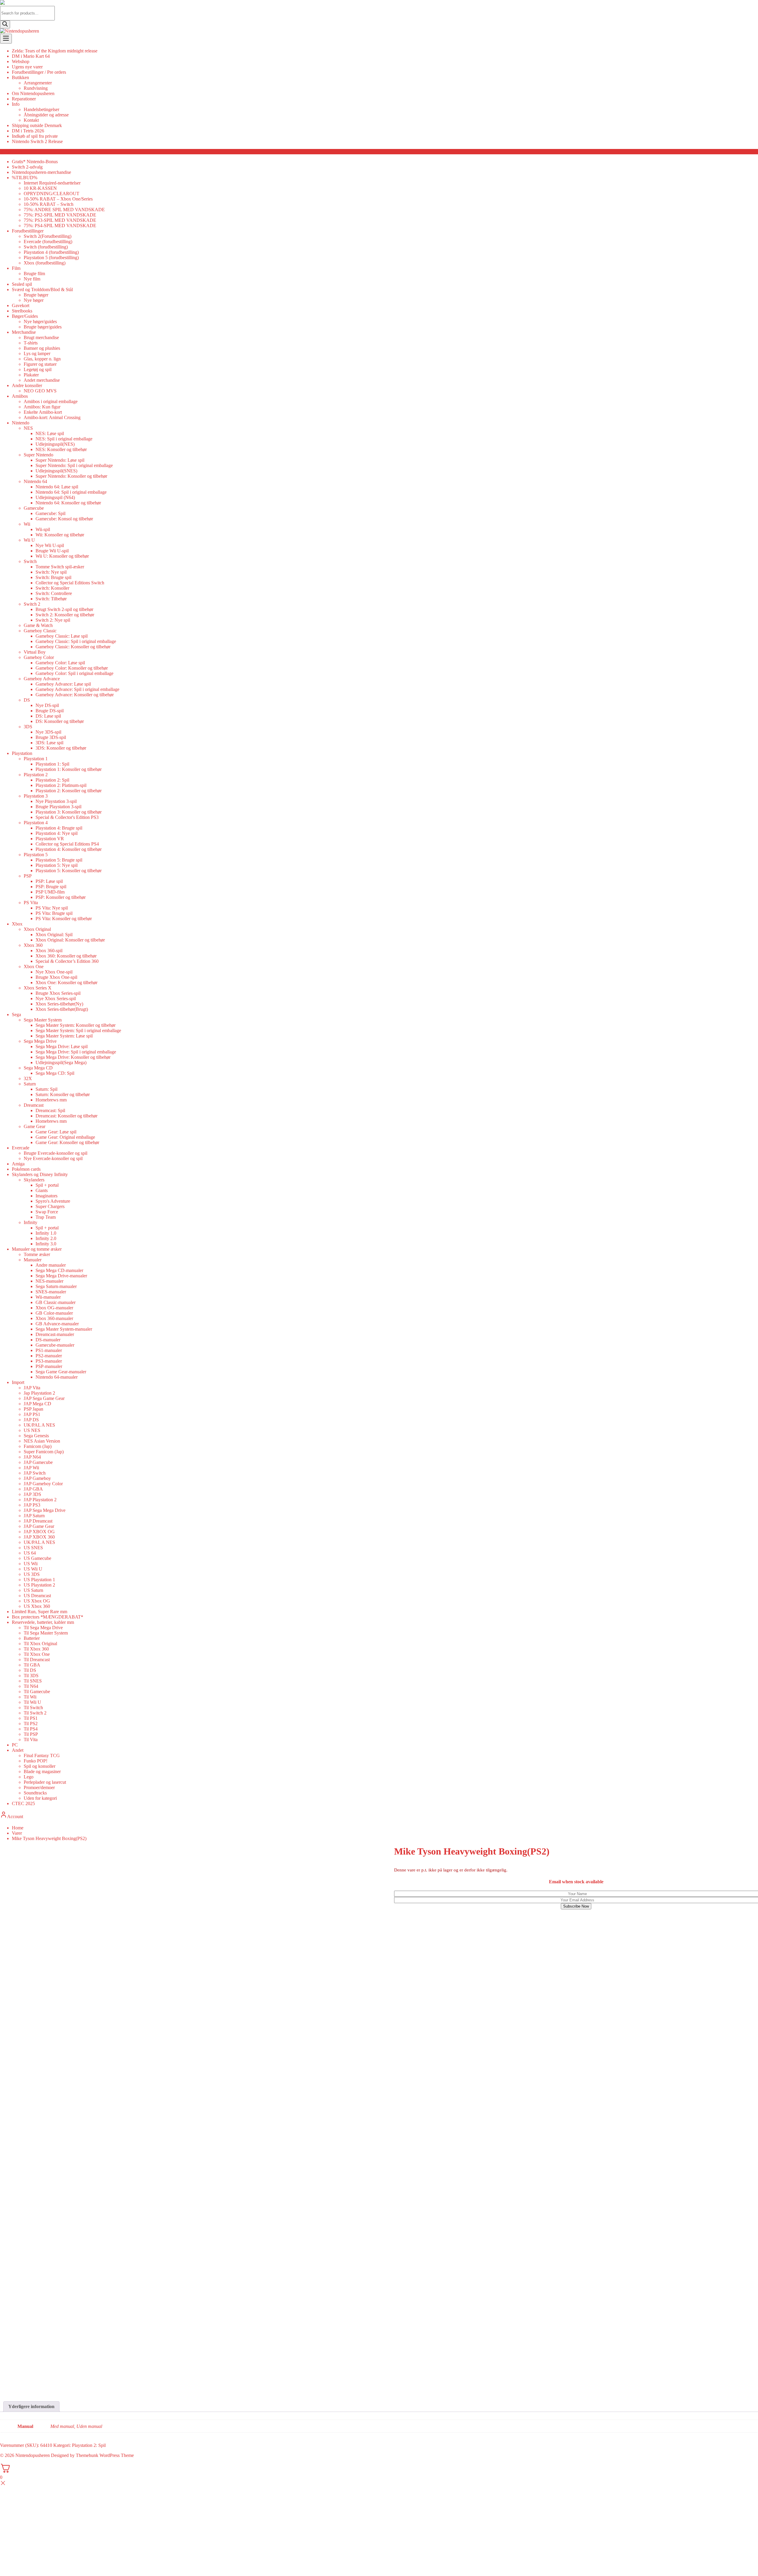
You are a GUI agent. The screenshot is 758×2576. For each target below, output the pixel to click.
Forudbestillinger (28, 231)
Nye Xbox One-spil (54, 972)
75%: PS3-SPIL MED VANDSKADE (60, 220)
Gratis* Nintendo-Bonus (35, 162)
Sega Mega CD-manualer (59, 1270)
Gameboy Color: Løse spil (60, 663)
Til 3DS (31, 1676)
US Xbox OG (37, 1601)
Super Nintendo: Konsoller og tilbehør (71, 476)
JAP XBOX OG (39, 1532)
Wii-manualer (48, 1297)
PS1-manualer (49, 1350)
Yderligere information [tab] (31, 2406)
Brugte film (34, 274)
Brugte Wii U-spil (52, 551)
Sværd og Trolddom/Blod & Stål (42, 289)
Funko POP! (36, 1761)
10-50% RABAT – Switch (49, 204)
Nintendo (21, 423)
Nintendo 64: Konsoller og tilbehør (68, 503)
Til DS (30, 1670)
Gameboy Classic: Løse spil (62, 636)
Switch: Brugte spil (53, 577)
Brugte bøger (36, 295)
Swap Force (47, 1212)
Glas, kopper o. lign (42, 359)
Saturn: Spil (46, 1089)
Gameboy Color (39, 657)
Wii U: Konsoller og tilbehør (62, 556)
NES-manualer (49, 1281)
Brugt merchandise (41, 337)
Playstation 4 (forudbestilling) (51, 252)
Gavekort (21, 305)
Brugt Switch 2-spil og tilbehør (64, 609)
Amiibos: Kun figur (42, 407)
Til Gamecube (37, 1692)
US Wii (31, 1564)
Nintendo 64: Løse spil (57, 487)
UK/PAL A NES (39, 1425)
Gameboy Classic (40, 631)
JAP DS (31, 1420)
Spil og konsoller (40, 1766)
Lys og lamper (37, 353)
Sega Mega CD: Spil (55, 1073)
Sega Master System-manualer (64, 1329)
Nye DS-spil (47, 705)
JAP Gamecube (38, 1462)
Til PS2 (31, 1724)
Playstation (22, 753)
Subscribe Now (576, 1906)
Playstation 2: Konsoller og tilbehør (69, 791)
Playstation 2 (36, 775)
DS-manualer (48, 1340)
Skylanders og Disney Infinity (40, 1174)
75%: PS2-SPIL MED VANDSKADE (60, 215)
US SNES (33, 1548)
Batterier (32, 1638)
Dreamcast (34, 1105)
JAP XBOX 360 (39, 1537)
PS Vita (31, 903)
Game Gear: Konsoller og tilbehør (67, 1142)
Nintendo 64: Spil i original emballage (71, 492)
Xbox (17, 924)
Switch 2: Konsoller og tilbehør (65, 615)
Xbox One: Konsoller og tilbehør (66, 983)
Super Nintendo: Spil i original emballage (74, 465)
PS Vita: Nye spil (52, 908)
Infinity (30, 1222)
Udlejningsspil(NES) (55, 444)
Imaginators (46, 1196)
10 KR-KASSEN (40, 188)
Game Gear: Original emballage (65, 1137)
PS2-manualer (49, 1356)
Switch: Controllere (54, 593)
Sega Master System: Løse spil (64, 1036)
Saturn (30, 1084)
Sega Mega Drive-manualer (61, 1276)
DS (27, 700)
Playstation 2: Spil (52, 780)
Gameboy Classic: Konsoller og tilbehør (73, 647)
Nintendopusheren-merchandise (41, 172)
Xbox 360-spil (49, 951)
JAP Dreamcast (38, 1521)
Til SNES (33, 1681)
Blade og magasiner (42, 1771)
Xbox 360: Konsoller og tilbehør (66, 956)
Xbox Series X (38, 988)
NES (28, 428)
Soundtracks (35, 1793)
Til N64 (31, 1686)
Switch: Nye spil (51, 572)
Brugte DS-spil (50, 711)
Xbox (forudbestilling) (45, 263)
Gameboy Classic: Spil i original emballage (76, 641)
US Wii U (33, 1569)
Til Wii (30, 1697)
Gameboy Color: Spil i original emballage (74, 673)
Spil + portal (47, 1185)
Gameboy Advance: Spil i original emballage (77, 689)
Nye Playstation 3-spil (56, 801)
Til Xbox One (37, 1654)
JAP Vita (32, 1388)
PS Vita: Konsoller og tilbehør (64, 919)
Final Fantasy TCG (42, 1755)
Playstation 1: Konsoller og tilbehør (69, 769)
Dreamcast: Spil (50, 1110)
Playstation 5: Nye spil (57, 865)
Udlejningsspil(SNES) (56, 471)
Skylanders (34, 1180)
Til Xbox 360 (36, 1649)
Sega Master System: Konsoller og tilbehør (76, 1025)
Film (16, 268)
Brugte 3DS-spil (51, 737)
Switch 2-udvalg (27, 167)
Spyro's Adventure (53, 1201)
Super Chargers (50, 1206)
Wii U (29, 540)
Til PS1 (31, 1718)
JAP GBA (33, 1489)
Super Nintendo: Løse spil (60, 460)
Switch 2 (32, 604)
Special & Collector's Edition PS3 (67, 817)
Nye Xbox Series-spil (56, 999)
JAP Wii (31, 1468)
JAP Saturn (34, 1516)
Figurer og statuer (40, 364)
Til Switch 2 (35, 1713)
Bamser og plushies (42, 348)
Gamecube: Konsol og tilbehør (64, 519)
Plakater (31, 375)
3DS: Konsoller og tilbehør (61, 748)
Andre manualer (51, 1265)
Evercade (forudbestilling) (48, 242)
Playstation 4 (36, 823)
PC (15, 1745)
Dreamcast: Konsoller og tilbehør (66, 1116)
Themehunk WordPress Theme (105, 2455)
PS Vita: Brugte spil (54, 913)
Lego (29, 1777)
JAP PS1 (32, 1414)
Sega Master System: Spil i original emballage (78, 1030)
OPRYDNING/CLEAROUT (52, 194)
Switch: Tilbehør (51, 599)
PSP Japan (33, 1409)
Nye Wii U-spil (50, 545)
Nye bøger (34, 300)
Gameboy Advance (42, 679)
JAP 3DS (32, 1494)
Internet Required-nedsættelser (52, 183)
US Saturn (33, 1590)
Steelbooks (22, 311)
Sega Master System (43, 1020)
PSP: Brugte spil (51, 887)
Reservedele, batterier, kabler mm (43, 1622)
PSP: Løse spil (49, 881)
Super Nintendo (38, 455)
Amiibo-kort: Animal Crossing (52, 417)
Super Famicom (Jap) (44, 1452)
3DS (28, 727)
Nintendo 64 (35, 481)
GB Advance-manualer (57, 1324)
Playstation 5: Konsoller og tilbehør (69, 871)
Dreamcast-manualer (55, 1334)
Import (18, 1382)
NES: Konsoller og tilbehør (61, 449)
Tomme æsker (37, 1254)
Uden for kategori (40, 1798)
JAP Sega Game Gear (44, 1398)
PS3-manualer (49, 1361)
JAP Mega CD (37, 1404)
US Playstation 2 (39, 1585)
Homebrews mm (51, 1100)
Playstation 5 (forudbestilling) (51, 258)
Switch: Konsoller (52, 588)
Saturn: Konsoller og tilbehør (63, 1094)
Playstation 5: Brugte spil (59, 860)
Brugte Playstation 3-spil (58, 807)
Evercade (21, 1148)
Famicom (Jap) (38, 1446)
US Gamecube (37, 1558)
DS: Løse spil (48, 716)
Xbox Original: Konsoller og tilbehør (70, 940)
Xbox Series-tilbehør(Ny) (59, 1004)
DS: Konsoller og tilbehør (60, 721)
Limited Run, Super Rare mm (40, 1612)
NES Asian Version (42, 1441)
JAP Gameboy (37, 1478)
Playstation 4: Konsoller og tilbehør (69, 849)
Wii (27, 524)
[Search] (5, 24)
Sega (16, 1014)
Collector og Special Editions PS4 (67, 844)
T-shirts (31, 343)
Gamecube (34, 508)
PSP (28, 876)
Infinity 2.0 (46, 1238)
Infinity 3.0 (46, 1244)
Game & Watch (38, 625)
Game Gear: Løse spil (56, 1132)
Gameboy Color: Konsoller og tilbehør (72, 668)
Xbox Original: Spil (54, 935)
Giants (42, 1190)
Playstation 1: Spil (52, 764)
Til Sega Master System (46, 1633)
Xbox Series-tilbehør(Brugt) (62, 1009)
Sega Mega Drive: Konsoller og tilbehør (73, 1057)
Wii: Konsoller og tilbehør (60, 535)
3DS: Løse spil (49, 743)
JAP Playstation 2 (40, 1500)
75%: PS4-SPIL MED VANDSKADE (60, 226)
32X (28, 1078)
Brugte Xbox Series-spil (58, 993)
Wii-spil (43, 529)
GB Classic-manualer (56, 1302)
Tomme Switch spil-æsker (60, 567)
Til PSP (31, 1734)
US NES (32, 1430)
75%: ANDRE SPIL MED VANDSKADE (64, 210)
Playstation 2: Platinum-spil (61, 785)
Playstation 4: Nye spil (57, 833)
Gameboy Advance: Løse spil (63, 684)
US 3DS (32, 1574)
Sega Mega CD (38, 1068)
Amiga (18, 1164)
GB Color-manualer (54, 1313)
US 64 (30, 1553)
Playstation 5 (36, 855)
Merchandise (24, 332)
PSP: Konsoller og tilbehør (61, 897)
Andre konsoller (27, 385)
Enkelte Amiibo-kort (43, 412)
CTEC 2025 (23, 1803)
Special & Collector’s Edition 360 (67, 961)
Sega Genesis (36, 1436)
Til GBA (32, 1665)
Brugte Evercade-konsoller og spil (56, 1153)
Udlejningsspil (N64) (55, 497)
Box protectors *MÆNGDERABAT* (48, 1617)
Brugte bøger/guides (43, 327)
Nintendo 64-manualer (57, 1377)
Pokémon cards (26, 1169)
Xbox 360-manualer (54, 1318)
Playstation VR (50, 839)
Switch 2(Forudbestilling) (48, 236)
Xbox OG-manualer (54, 1308)
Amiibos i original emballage (51, 401)
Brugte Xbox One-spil (56, 977)
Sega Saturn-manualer (56, 1286)
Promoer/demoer (39, 1787)
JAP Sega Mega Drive (45, 1510)
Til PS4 (31, 1729)
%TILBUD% (25, 178)
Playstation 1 (36, 759)
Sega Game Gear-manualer (61, 1372)
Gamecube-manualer (55, 1345)
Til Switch (33, 1708)
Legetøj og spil (38, 369)
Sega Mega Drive (40, 1041)
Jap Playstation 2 (39, 1393)
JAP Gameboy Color (43, 1484)
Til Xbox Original (40, 1644)
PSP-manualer (49, 1366)
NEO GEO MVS (40, 391)
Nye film (32, 279)
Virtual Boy (35, 652)
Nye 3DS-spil (48, 732)
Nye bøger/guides (40, 321)
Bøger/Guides (25, 316)
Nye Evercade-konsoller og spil (53, 1158)
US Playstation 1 (39, 1580)
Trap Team (46, 1217)
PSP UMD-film (50, 892)
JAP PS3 (32, 1505)
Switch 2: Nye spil (53, 620)
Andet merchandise (42, 380)
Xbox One (34, 967)
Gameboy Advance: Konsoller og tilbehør (75, 695)
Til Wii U (32, 1702)
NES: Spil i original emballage (64, 439)
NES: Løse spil (50, 433)
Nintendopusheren (33, 2455)
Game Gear (34, 1126)
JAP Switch (35, 1473)
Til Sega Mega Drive (43, 1628)
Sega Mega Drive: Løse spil (62, 1046)
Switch (30, 561)
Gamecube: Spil (50, 513)
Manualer (33, 1260)
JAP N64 (32, 1457)
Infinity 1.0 (46, 1233)
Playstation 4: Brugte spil (59, 828)
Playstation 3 (36, 796)
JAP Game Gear (39, 1526)
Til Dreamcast (37, 1660)
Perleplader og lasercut (45, 1782)
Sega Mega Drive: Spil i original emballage (76, 1052)
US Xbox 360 (37, 1606)
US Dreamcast (37, 1596)
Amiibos (20, 396)
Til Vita (31, 1739)
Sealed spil (22, 284)
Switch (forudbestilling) (46, 247)
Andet (18, 1750)
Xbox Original (37, 929)
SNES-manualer (51, 1292)
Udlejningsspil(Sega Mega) (61, 1062)
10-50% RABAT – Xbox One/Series (58, 199)
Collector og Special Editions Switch (70, 583)
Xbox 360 (33, 945)
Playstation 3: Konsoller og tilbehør (69, 812)
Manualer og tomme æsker (37, 1249)
